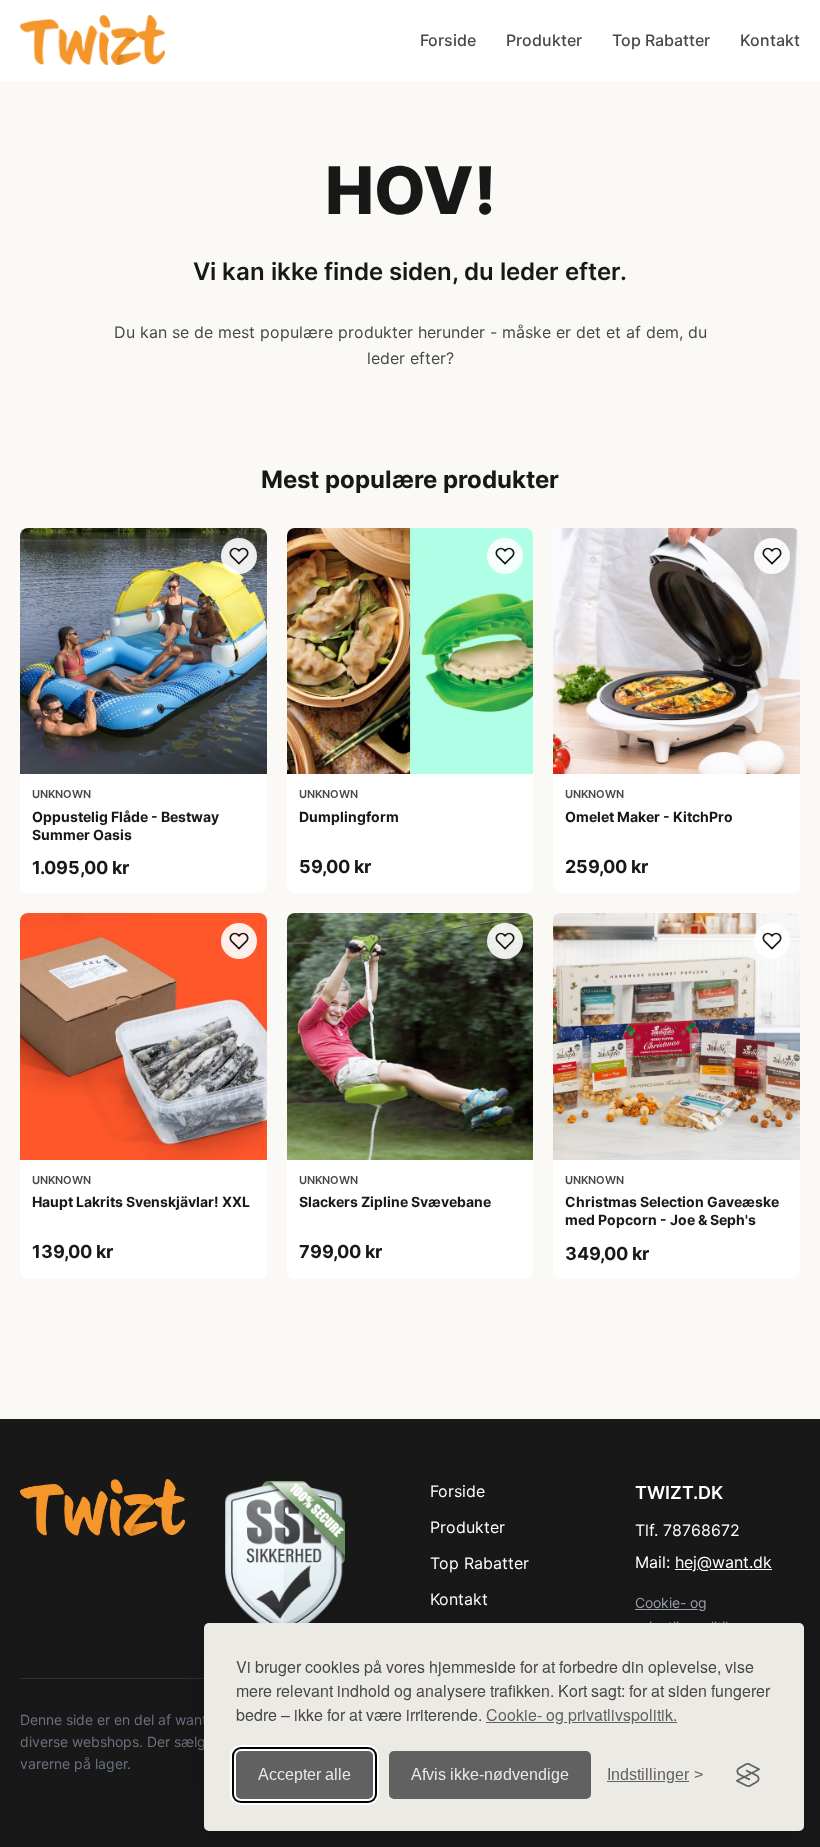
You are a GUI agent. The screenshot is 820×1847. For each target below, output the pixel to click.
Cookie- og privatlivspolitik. (581, 1714)
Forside (448, 40)
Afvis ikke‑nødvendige (490, 1774)
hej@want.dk (723, 1562)
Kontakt (770, 40)
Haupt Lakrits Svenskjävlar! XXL (141, 1201)
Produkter (544, 40)
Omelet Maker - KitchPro (649, 816)
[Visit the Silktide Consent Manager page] (748, 1775)
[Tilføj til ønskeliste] (239, 556)
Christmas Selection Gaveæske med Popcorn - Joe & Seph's (672, 1210)
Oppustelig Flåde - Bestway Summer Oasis (125, 825)
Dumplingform (349, 816)
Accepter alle (304, 1774)
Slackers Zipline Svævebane (395, 1201)
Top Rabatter (661, 40)
